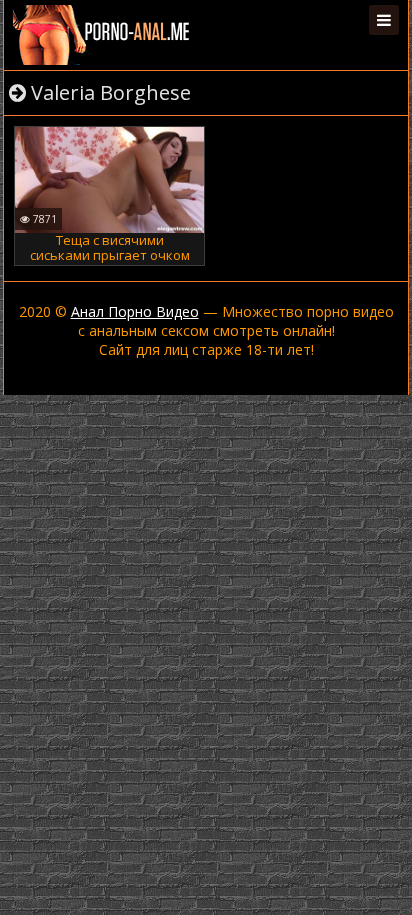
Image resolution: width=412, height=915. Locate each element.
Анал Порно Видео (135, 311)
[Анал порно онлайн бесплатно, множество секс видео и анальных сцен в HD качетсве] (103, 35)
